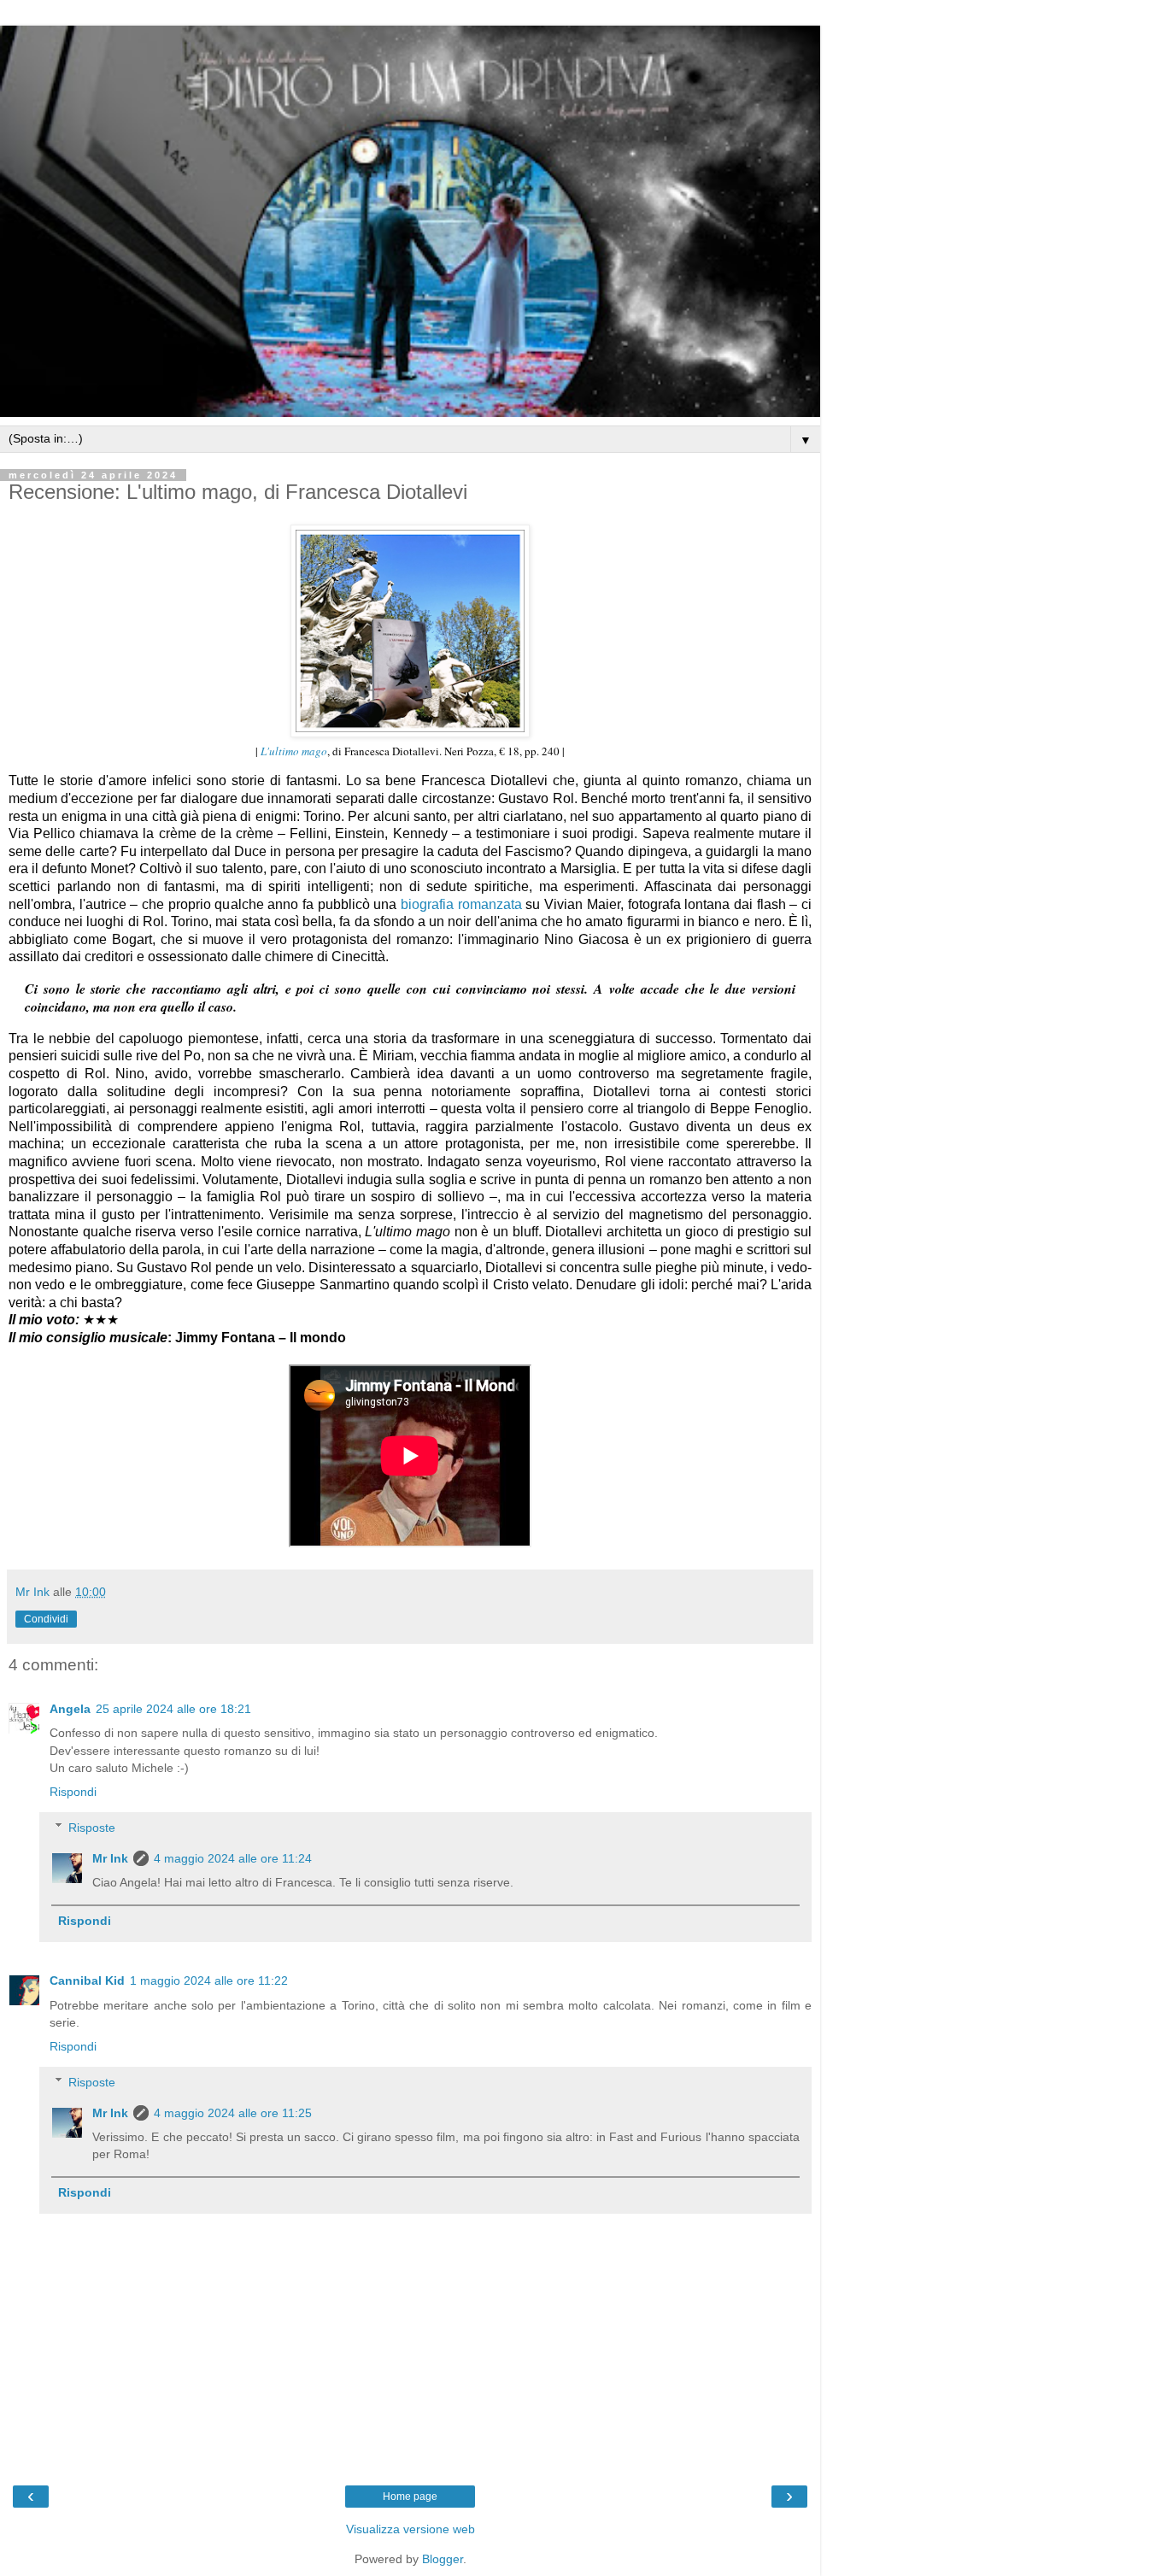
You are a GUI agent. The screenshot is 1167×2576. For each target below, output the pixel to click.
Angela (70, 1709)
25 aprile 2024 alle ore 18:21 (173, 1709)
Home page (410, 2497)
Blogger (443, 2559)
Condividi (46, 1619)
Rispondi (73, 1792)
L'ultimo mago (294, 751)
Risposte (92, 1828)
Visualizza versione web (411, 2529)
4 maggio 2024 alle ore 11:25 (233, 2113)
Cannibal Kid (87, 1980)
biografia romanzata (461, 904)
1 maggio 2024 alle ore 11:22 (209, 1980)
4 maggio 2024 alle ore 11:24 (233, 1858)
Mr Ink (110, 1858)
